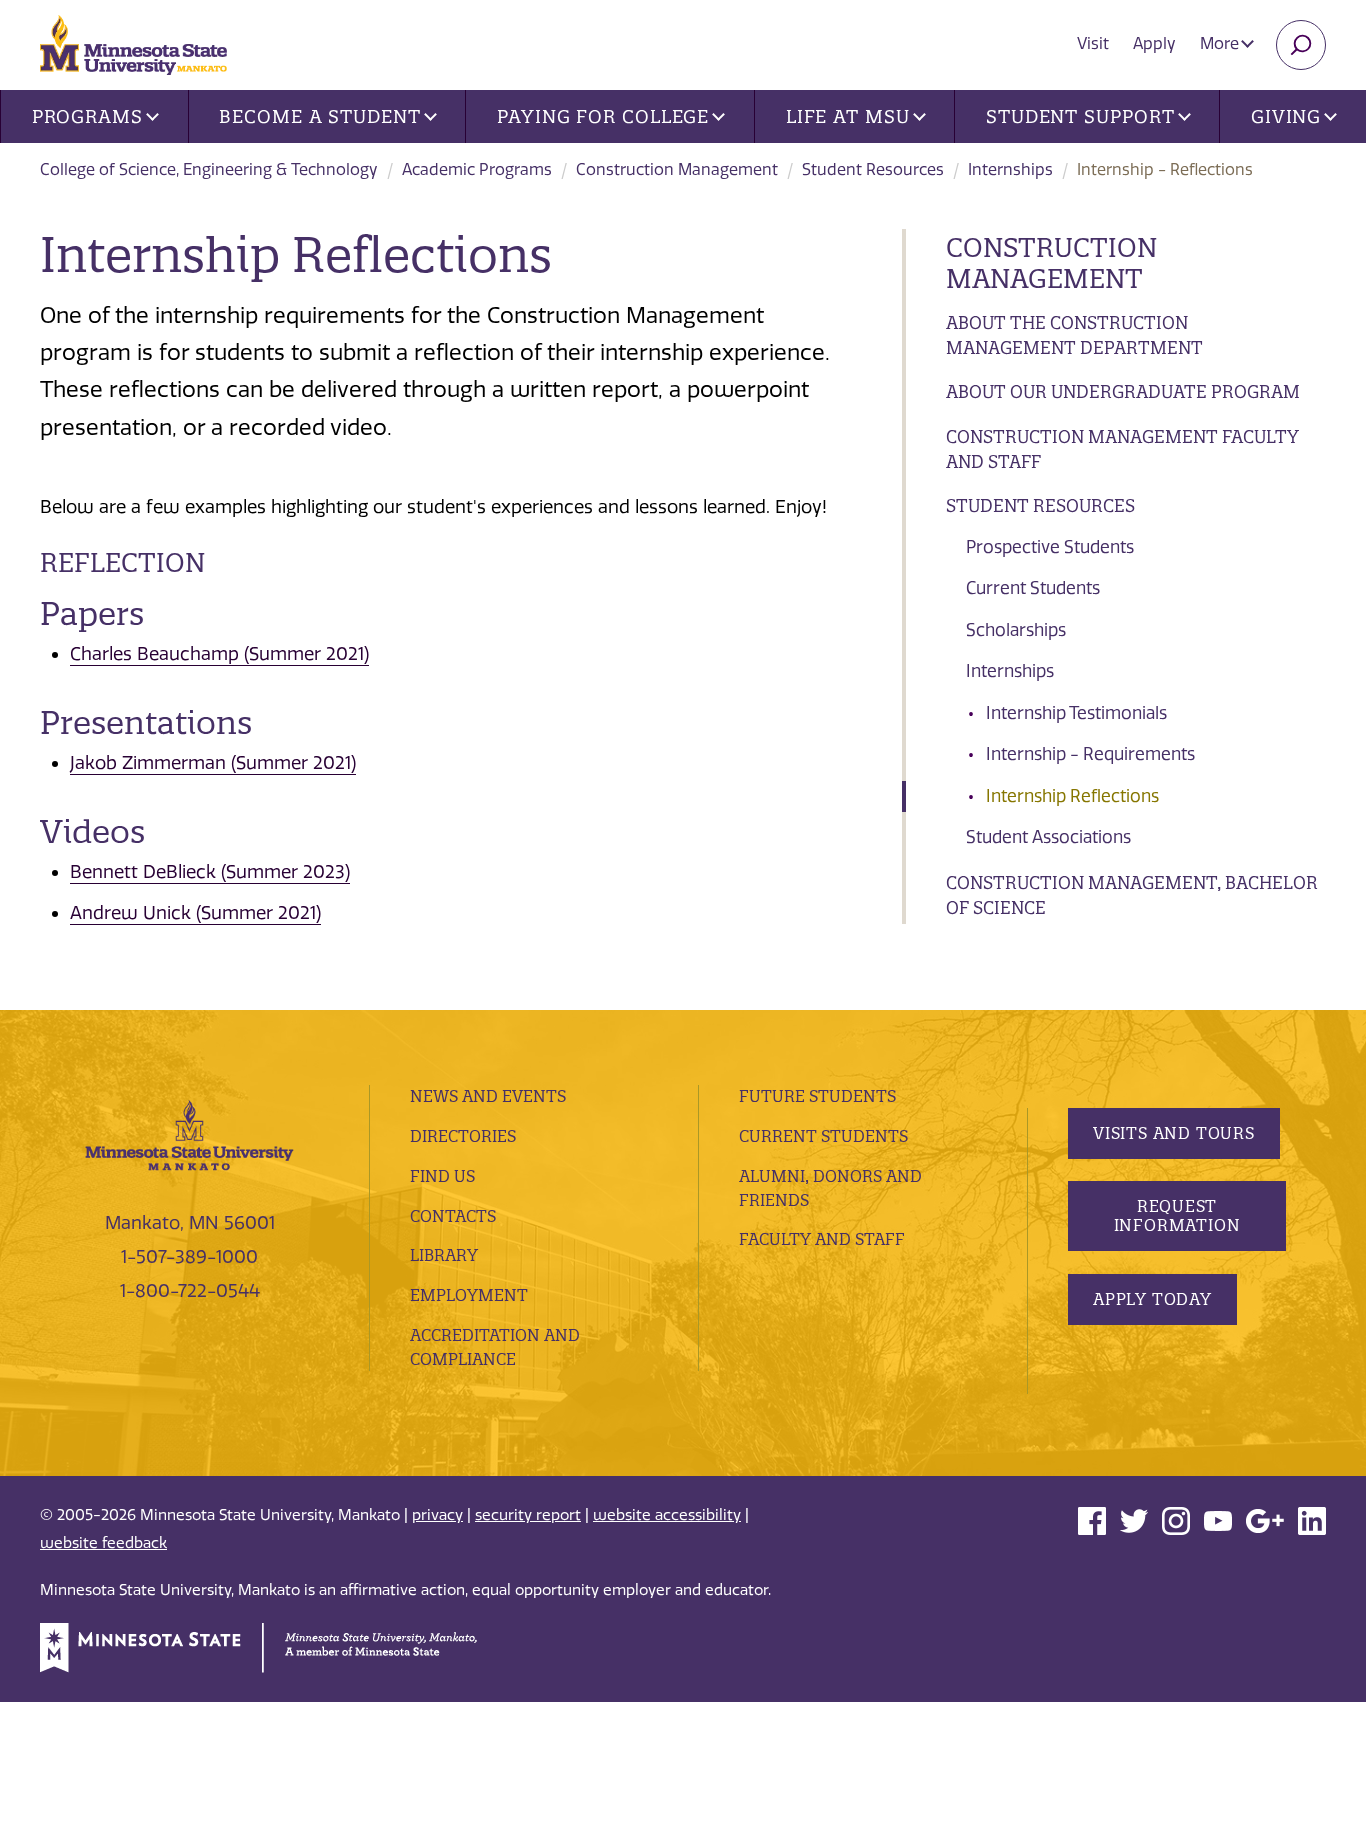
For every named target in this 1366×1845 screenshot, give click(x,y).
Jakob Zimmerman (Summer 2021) (213, 763)
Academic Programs (477, 169)
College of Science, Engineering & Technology (209, 169)
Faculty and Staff (822, 1239)
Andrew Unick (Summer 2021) (195, 913)
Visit (1093, 43)
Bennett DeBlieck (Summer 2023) (210, 872)
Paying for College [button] (603, 116)
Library (444, 1255)
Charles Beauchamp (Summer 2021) (219, 654)
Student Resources (873, 169)
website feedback (103, 1543)
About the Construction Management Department (1074, 335)
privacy (437, 1515)
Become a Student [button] (319, 116)
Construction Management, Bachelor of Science (1132, 895)
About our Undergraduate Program (1123, 391)
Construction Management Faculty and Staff (1122, 449)
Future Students (817, 1096)
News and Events (488, 1096)
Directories (463, 1136)
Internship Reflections (1072, 796)
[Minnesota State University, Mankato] (189, 1134)
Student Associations (1048, 837)
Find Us (442, 1176)
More (1221, 43)
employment (469, 1295)
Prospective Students (1050, 547)
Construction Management (677, 169)
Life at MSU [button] (848, 116)
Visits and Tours (1174, 1133)
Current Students (1033, 588)
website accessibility (667, 1515)
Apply (1154, 43)
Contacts (453, 1216)
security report (528, 1515)
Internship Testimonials (1076, 713)
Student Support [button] (1080, 116)
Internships (1010, 169)
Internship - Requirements (1090, 754)
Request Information (1177, 1215)
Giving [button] (1286, 116)
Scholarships (1016, 630)
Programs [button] (87, 116)
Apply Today (1152, 1299)
